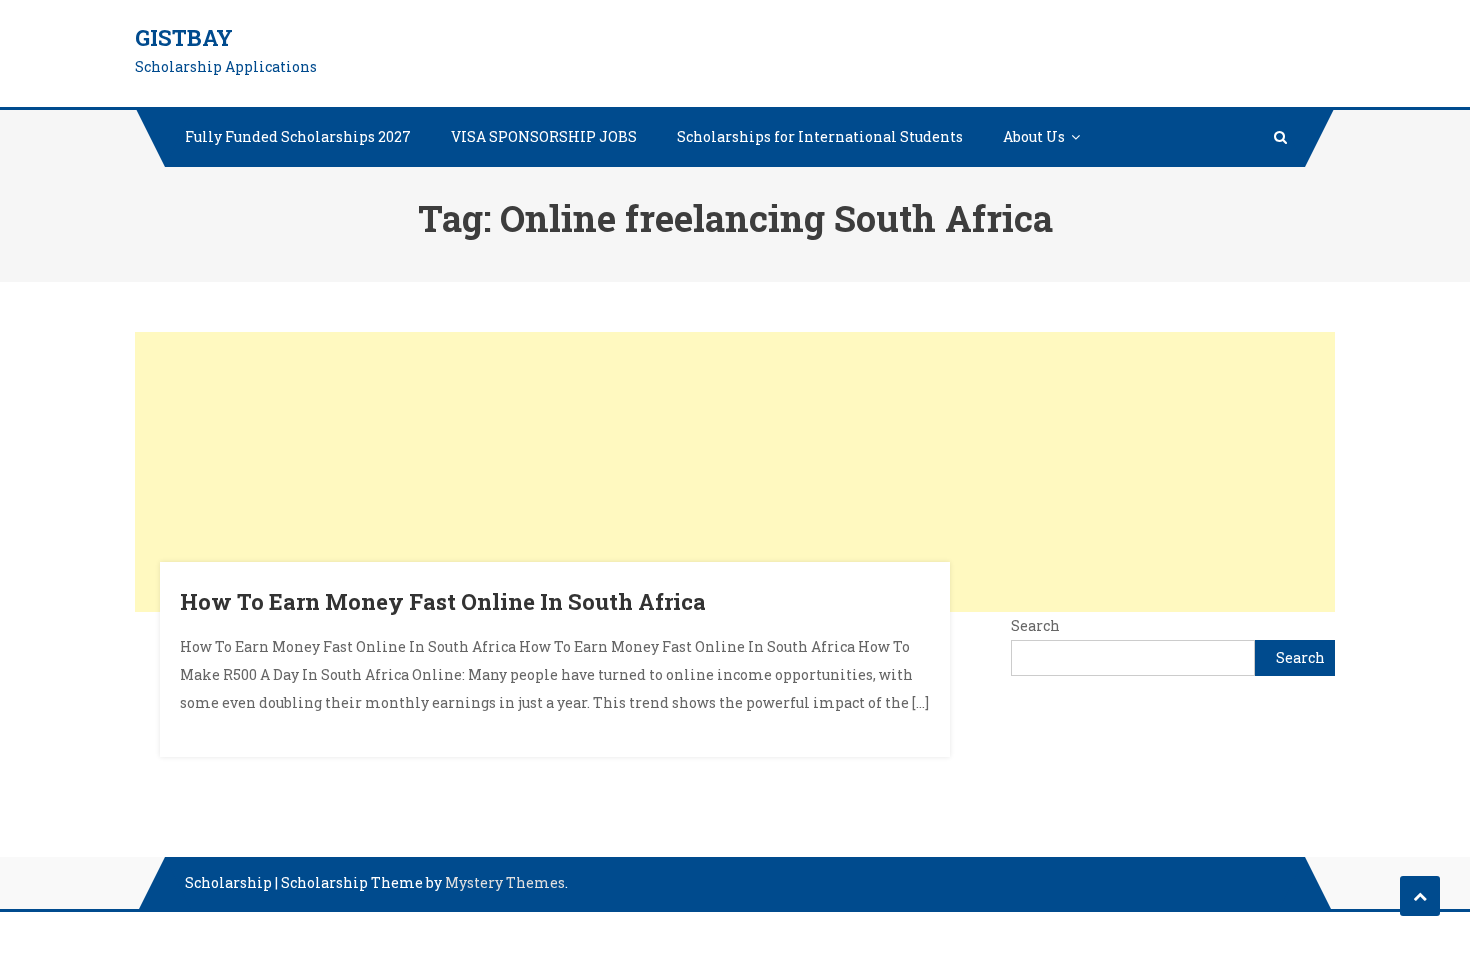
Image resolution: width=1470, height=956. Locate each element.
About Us (1034, 136)
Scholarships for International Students (820, 136)
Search (1035, 625)
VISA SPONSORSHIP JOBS (544, 136)
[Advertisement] (735, 472)
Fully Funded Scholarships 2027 (298, 136)
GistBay (184, 37)
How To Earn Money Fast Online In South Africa (443, 601)
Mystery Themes (505, 882)
